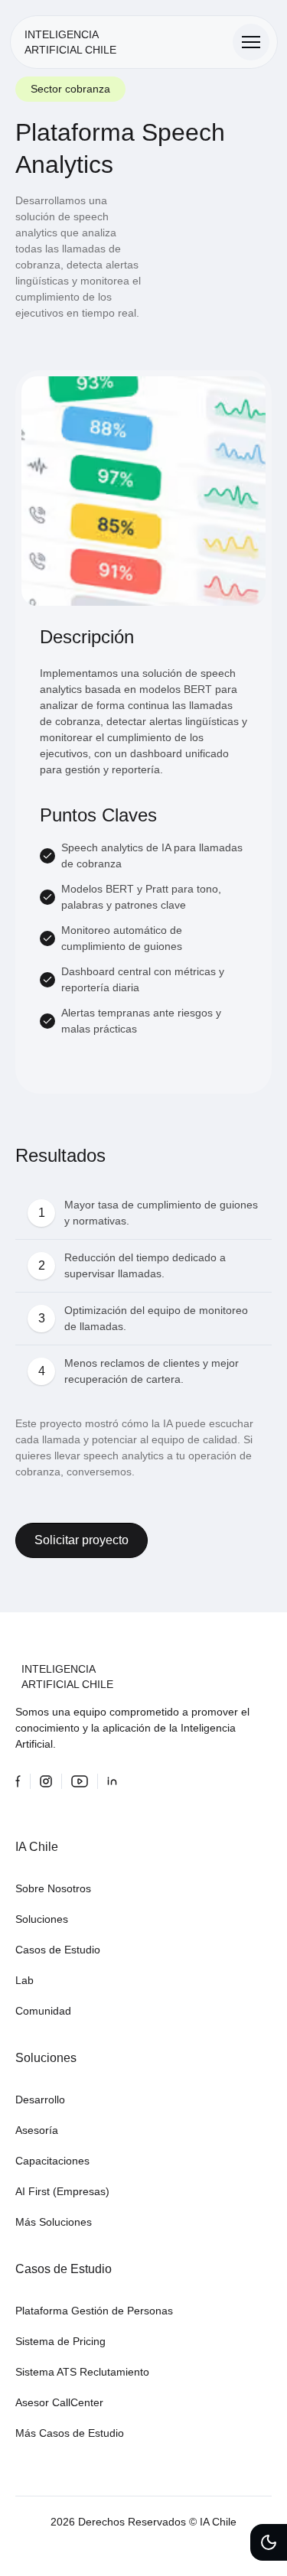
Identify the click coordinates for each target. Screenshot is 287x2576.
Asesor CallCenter (59, 2402)
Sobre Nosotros (53, 1888)
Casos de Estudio (58, 1950)
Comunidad (43, 2011)
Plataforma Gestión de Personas (94, 2311)
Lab (24, 1980)
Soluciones (42, 1919)
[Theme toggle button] (269, 2542)
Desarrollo (40, 2100)
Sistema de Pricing (60, 2341)
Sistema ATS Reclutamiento (82, 2372)
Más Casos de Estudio (70, 2433)
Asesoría (37, 2130)
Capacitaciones (52, 2161)
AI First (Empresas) (62, 2191)
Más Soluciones (54, 2222)
